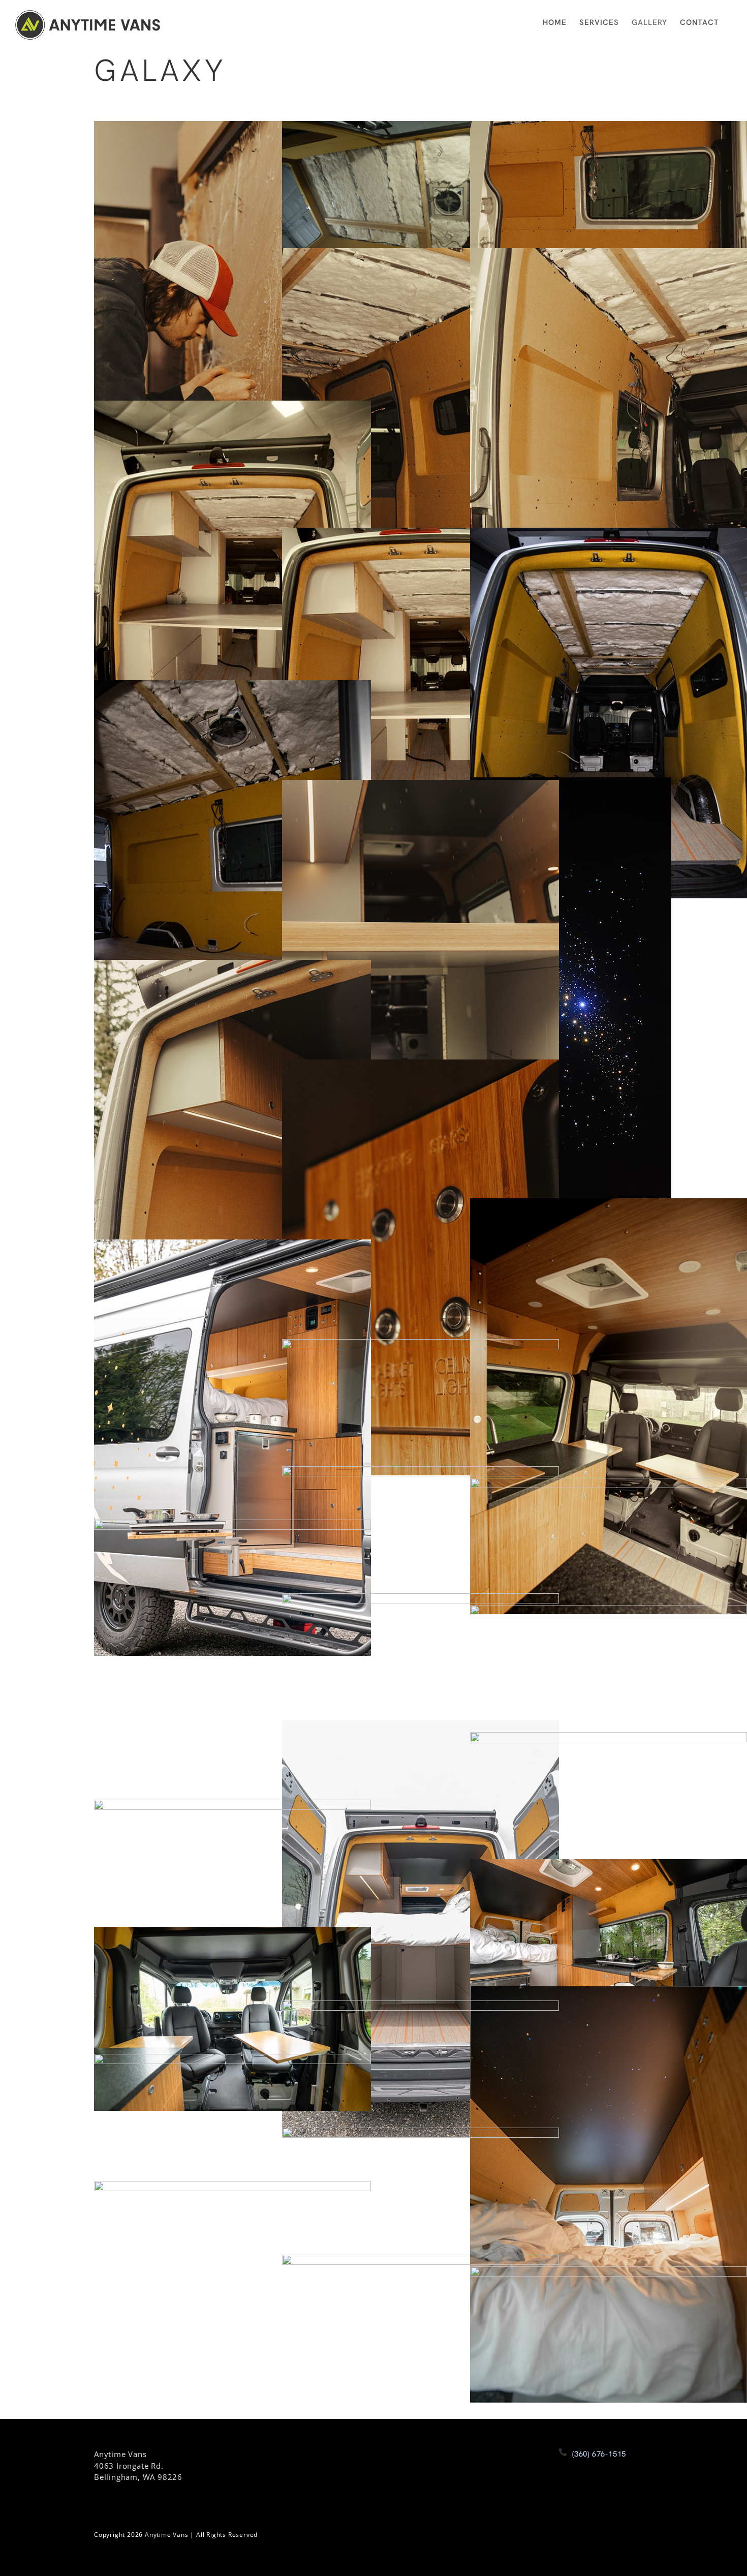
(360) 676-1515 (599, 2454)
